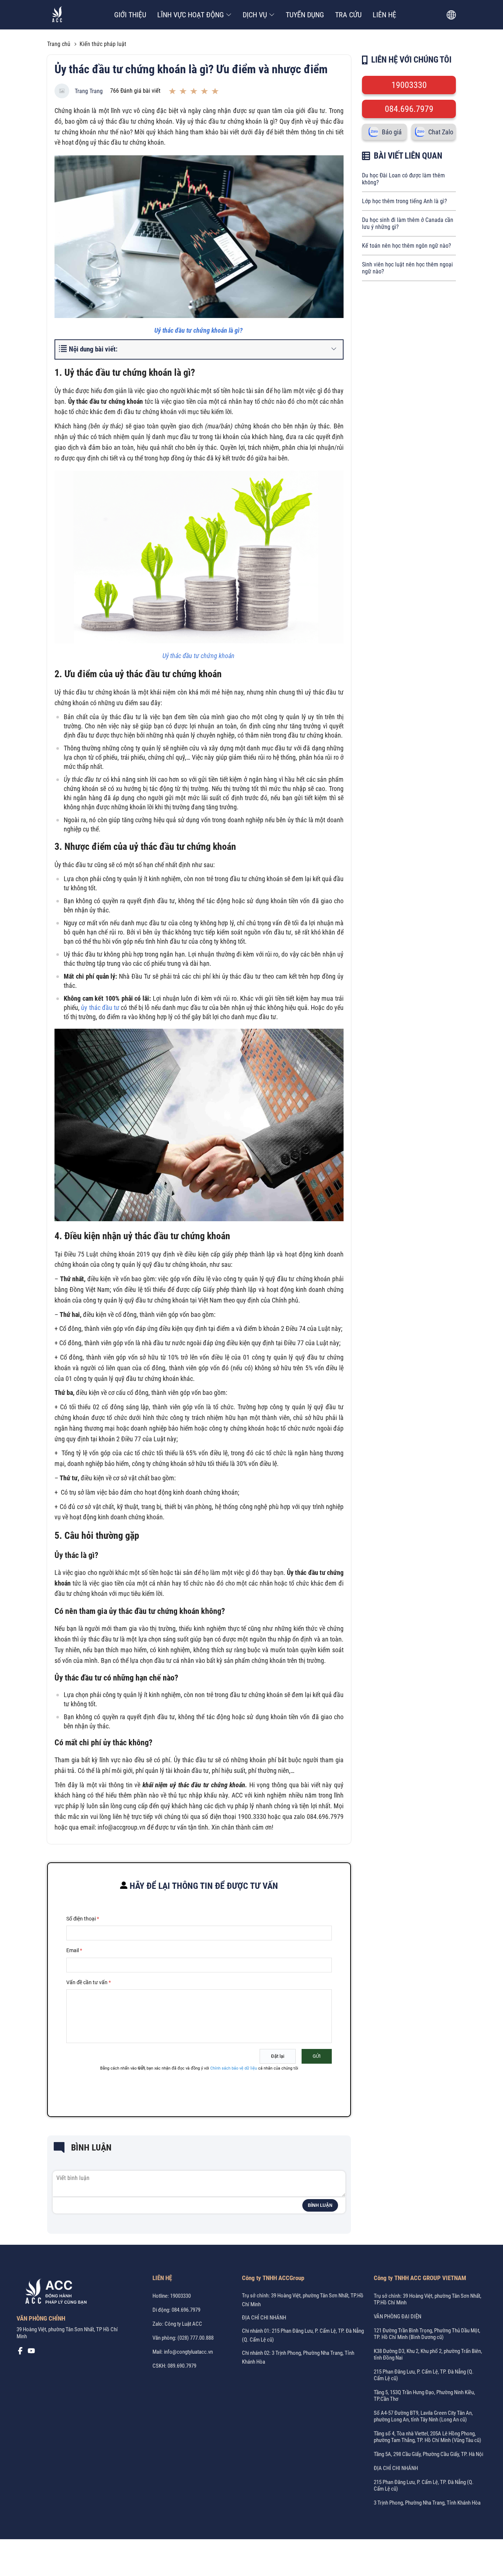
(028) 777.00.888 (196, 2338)
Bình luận (320, 2205)
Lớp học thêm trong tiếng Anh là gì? (404, 201)
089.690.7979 (182, 2366)
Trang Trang (89, 91)
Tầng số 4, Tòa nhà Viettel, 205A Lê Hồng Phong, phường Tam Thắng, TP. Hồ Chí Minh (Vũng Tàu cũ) (428, 2437)
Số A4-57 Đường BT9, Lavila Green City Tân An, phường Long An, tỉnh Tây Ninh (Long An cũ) (423, 2416)
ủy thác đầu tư (100, 1008)
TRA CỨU (348, 15)
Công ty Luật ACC (183, 2324)
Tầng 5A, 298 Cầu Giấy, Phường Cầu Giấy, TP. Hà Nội (428, 2454)
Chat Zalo (441, 132)
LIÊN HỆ (384, 15)
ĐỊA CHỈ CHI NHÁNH (264, 2318)
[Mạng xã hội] (20, 2353)
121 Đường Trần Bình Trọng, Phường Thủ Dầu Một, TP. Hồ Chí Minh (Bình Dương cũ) (427, 2334)
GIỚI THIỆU (130, 15)
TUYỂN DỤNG (305, 15)
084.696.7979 (409, 109)
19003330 (409, 85)
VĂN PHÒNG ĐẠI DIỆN (398, 2317)
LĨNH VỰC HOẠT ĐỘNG (191, 15)
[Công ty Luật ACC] (57, 15)
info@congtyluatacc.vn (188, 2352)
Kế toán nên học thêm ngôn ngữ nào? (407, 246)
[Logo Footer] (53, 2293)
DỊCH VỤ (255, 15)
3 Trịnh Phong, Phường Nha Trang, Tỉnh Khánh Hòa (427, 2503)
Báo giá (392, 132)
